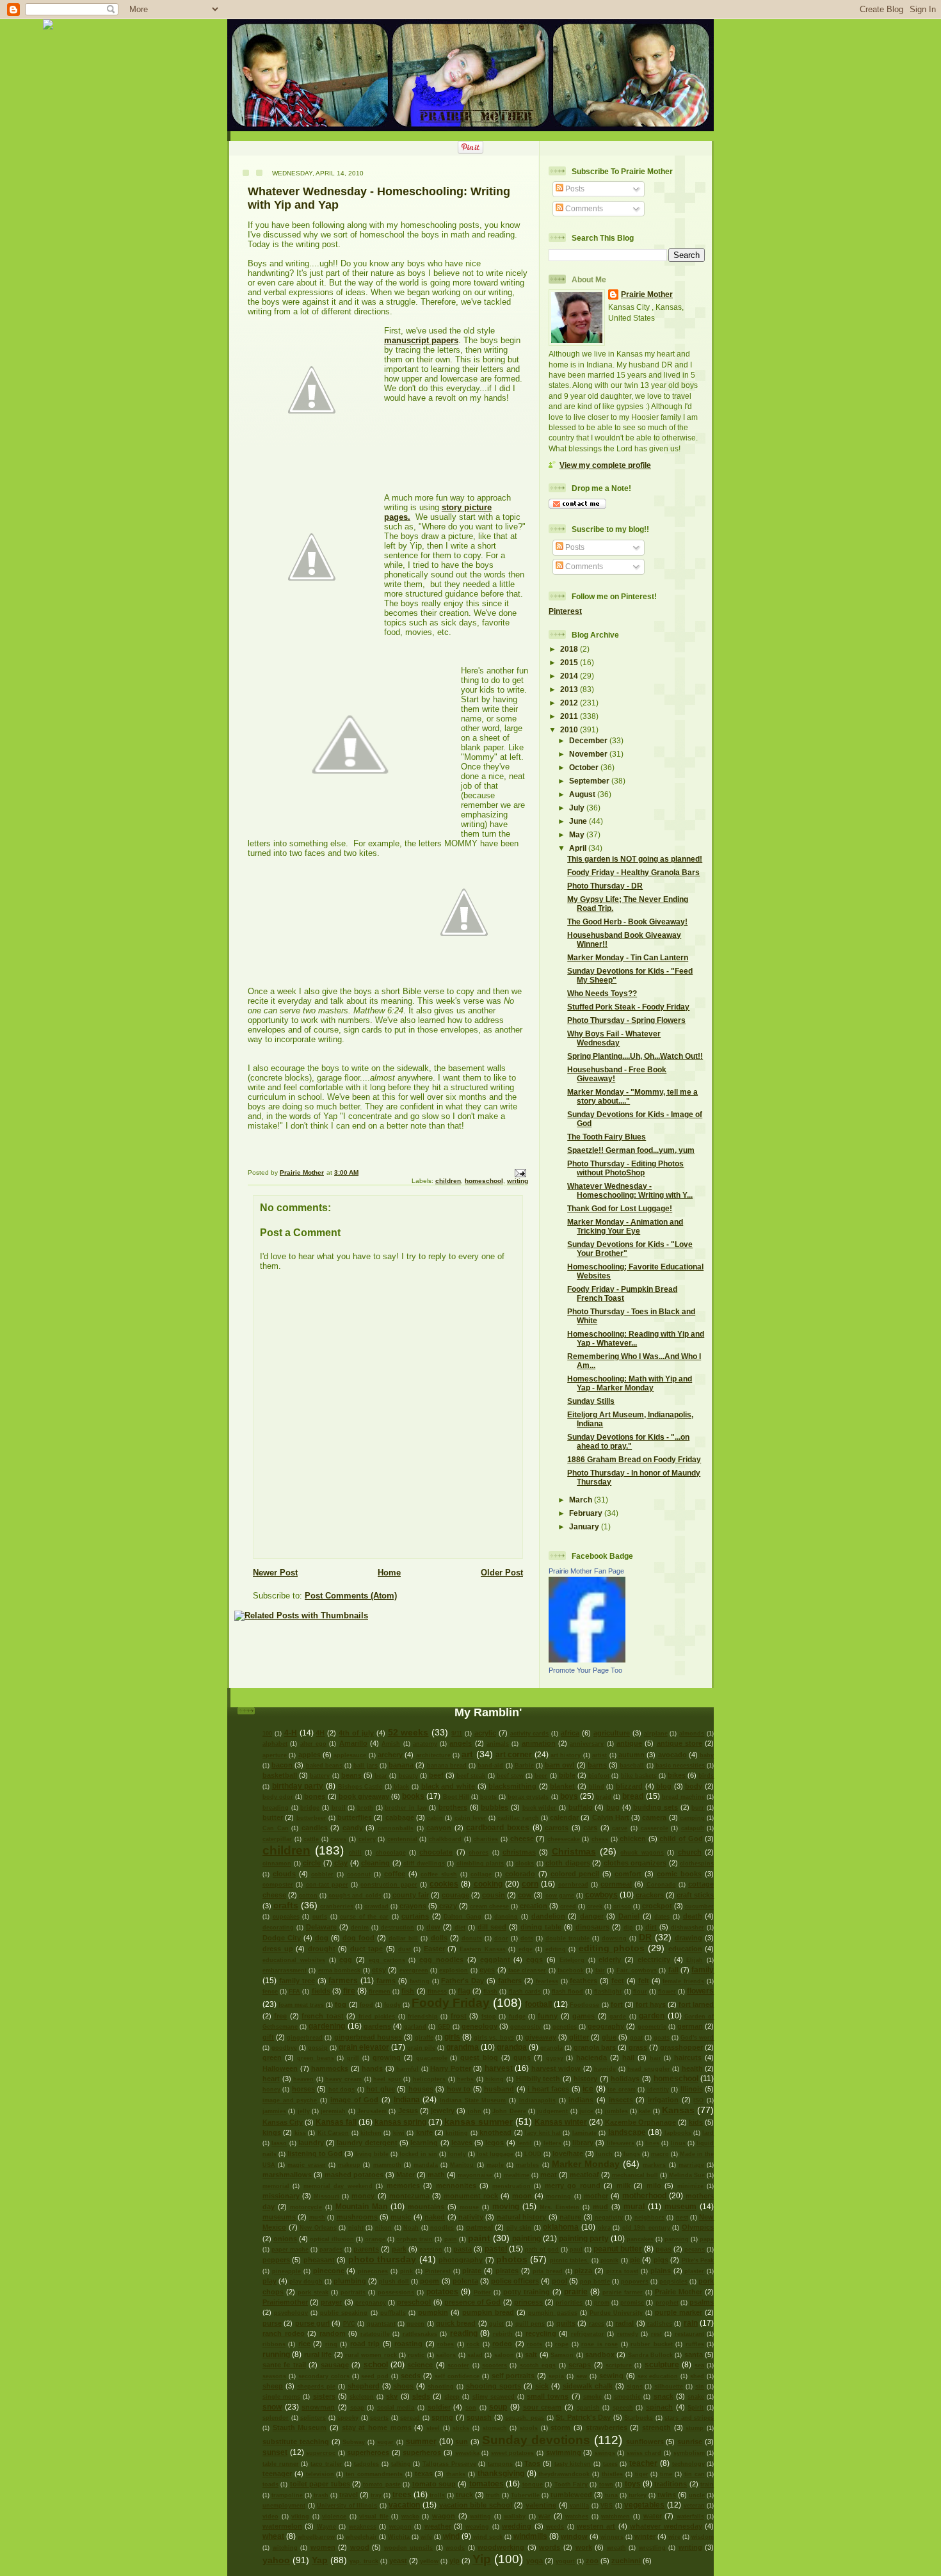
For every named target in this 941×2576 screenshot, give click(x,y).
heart (271, 2079)
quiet (496, 2324)
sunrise (690, 2442)
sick (542, 2386)
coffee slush (439, 1874)
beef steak (471, 1776)
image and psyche (290, 2100)
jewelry (443, 2111)
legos (495, 2143)
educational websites (294, 1960)
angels (461, 1743)
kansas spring (400, 2122)
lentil (525, 2143)
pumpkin (433, 2312)
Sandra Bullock (650, 2355)
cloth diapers (568, 1863)
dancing (506, 1917)
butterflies (355, 1817)
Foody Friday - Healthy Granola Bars (633, 872)
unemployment (284, 2506)
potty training (527, 2292)
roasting (408, 2344)
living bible (372, 2154)
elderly (610, 1960)
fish (408, 1991)
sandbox (600, 2355)
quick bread (456, 2323)
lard (708, 2133)
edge (526, 1949)
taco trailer (326, 2464)
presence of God (472, 2302)
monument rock (471, 2196)
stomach (495, 2428)
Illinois (692, 2089)
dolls (439, 1938)
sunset (275, 2452)
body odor (278, 1797)
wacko (410, 2516)
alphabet (275, 1744)
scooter (458, 2365)
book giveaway (364, 1796)
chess (600, 1839)
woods (455, 2548)
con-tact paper (327, 1885)
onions (285, 2239)
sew (582, 2376)
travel (349, 2495)
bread (633, 1796)
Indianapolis (537, 2100)
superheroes (368, 2452)
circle (312, 1863)
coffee (395, 1874)
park (399, 2249)
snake (696, 2397)
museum (680, 2206)
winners (612, 2537)
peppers (276, 2260)
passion (431, 2250)
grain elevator (364, 2047)
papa (707, 2239)
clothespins (697, 1864)
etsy (379, 1970)
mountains (426, 2207)
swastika (467, 2453)
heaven (303, 2079)
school (376, 2364)
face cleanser (527, 1970)
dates (662, 1917)
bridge (310, 1808)
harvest (499, 2068)
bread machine (683, 1797)
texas (424, 2474)
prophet (667, 2303)
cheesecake (564, 1839)
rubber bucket (651, 2344)
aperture (275, 1755)
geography (606, 2026)
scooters (495, 2365)
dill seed (492, 1927)
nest (682, 2218)
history (585, 2079)
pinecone (329, 2271)
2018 (570, 649)
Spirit (696, 2408)
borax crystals (528, 1797)
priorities (569, 2303)
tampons (500, 2464)
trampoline (287, 2495)
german (690, 2026)
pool (559, 2281)
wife (426, 2537)
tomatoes (487, 2483)
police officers (515, 2281)
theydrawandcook (564, 2474)
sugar (385, 2442)
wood (360, 2547)
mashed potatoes (354, 2175)
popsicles (673, 2282)
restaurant (689, 2334)
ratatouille (375, 2334)
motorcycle (306, 2207)
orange (375, 2239)
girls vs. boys (494, 2038)
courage (455, 1895)
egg (346, 1960)
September (590, 781)
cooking (488, 1884)
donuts (472, 1938)
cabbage (400, 1817)
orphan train (414, 2239)
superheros (422, 2452)
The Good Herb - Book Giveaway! (627, 922)
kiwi (399, 2133)
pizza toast (622, 2271)
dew (433, 1927)
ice (588, 2089)
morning (559, 2196)
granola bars (595, 2047)
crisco (622, 1906)
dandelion (548, 1916)
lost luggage (495, 2154)
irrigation (663, 2100)
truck (464, 2495)
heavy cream (343, 2079)
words (550, 2547)
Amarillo (353, 1743)
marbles (527, 2165)
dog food (358, 1938)
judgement (552, 2111)
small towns (548, 2396)
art (467, 1754)
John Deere (509, 2111)
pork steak (313, 2292)
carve (620, 1828)
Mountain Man (361, 2206)
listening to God (315, 2153)
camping (692, 1818)
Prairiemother (285, 2302)
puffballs (393, 2313)
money (363, 2196)
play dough (306, 2282)
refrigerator (588, 2334)
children (448, 1181)
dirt (651, 1927)
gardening (327, 2026)
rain (691, 2323)
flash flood (567, 1992)
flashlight (608, 1992)
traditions (671, 2484)
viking (300, 2516)
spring (442, 2417)
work (584, 2547)
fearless (547, 1981)
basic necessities (680, 1766)
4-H (291, 1733)
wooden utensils (409, 2548)
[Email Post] (520, 1172)
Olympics (698, 2227)
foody (392, 2005)
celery (367, 1839)
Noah (411, 2228)
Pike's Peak (698, 2260)
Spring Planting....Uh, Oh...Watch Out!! (635, 1056)
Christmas (574, 1851)
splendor (276, 2418)
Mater (406, 2175)
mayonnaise (475, 2175)
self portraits (513, 2376)
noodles (442, 2228)
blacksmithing (512, 1786)
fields (321, 1991)
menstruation (511, 2186)
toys (633, 2483)
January (585, 1526)
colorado (520, 1874)
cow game (560, 1896)
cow (525, 1895)
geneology (479, 2026)
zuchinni (626, 2561)
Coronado (661, 1885)
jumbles (616, 2111)
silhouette (669, 2387)
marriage (691, 2165)
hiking (495, 2079)
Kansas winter (561, 2122)
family (703, 1969)
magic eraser (306, 2165)
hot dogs (342, 2089)
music (401, 2217)
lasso (279, 2143)
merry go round (573, 2186)
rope (562, 2344)
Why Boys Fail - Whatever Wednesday (614, 1038)
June (579, 821)
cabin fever (470, 1818)
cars (590, 1828)
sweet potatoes (513, 2453)
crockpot (657, 1906)
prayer (331, 2302)
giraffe (424, 2038)
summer (421, 2441)
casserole (655, 1828)
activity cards (530, 1734)
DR (645, 1937)
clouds (284, 1874)
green (272, 2057)
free (280, 2016)
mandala (426, 2165)
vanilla (579, 2506)
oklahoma (561, 2227)
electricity (654, 1960)
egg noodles (441, 1960)
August (583, 794)
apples (310, 1755)
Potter (482, 2292)
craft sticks (695, 1895)
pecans (695, 2250)
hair (655, 2058)
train (707, 2484)
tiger (642, 2474)
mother (596, 2196)
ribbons (274, 2344)
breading (276, 1808)
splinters (313, 2418)
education (685, 1949)
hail (628, 2057)
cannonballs (396, 1828)
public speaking (344, 2313)
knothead (495, 2132)
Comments (583, 208)
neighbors (649, 2218)
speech (623, 2408)
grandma (462, 2047)
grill (353, 2058)
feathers (583, 1981)
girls (452, 2037)
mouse (469, 2207)
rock (473, 2344)
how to (459, 2089)
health (692, 2068)
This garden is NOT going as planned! (635, 859)
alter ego (313, 1744)
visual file (374, 2516)
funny (548, 2016)
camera (654, 1817)
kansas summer (479, 2121)
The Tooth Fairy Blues (607, 1137)
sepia (556, 2376)
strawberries (607, 2427)
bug (613, 1807)
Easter (434, 1949)
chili (355, 1853)
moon (522, 2196)
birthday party (298, 1786)
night (356, 2228)
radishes (660, 2324)
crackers (650, 1895)
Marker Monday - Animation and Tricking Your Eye (625, 1226)
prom (602, 2303)
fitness (437, 1992)
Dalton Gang (462, 1917)
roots (535, 2344)
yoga (535, 2561)
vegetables (644, 2505)
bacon (282, 1765)
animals (498, 1744)
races (597, 2324)
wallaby (515, 2516)
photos (512, 2259)
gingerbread (305, 2038)
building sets (655, 1807)
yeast (398, 2561)
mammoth (387, 2165)
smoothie (627, 2397)
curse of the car (364, 1917)
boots (488, 1797)
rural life (318, 2355)
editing (556, 1949)
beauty (408, 1776)
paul (576, 2250)
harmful (407, 2069)
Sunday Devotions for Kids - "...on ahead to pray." (628, 1441)
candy (353, 1828)
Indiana (407, 2099)
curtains (415, 1916)
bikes (677, 1775)
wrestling (652, 2548)
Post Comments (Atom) (351, 1596)
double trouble (567, 1938)
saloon (504, 2355)
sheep (273, 2386)
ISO (698, 2100)
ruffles (695, 2344)
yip (454, 2561)
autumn (631, 1755)
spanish (588, 2408)
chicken (633, 1839)
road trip (365, 2344)
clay (341, 1863)
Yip (482, 2559)
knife (424, 2132)
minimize (690, 2186)
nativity (471, 2217)
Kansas (678, 2110)
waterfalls (690, 2516)
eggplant (495, 1960)
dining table (541, 1927)
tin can (695, 2474)
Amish (391, 1744)
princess (528, 2302)
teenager (277, 2474)
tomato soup (434, 2484)
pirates (507, 2271)
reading (464, 2333)
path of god (542, 2250)
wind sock (488, 2537)
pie (635, 2260)
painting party (584, 2238)
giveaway (541, 2037)
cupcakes (286, 1917)
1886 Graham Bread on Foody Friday (634, 1459)
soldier (439, 2407)
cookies (444, 1884)
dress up (278, 1949)
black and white (448, 1786)
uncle (697, 2495)
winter (645, 2536)
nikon (383, 2228)
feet (618, 1981)
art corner (514, 1754)
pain (451, 2239)
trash (321, 2495)
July (578, 808)
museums (279, 2217)
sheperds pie (316, 2387)
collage (481, 1874)
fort (617, 2004)
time (666, 2474)
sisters (324, 2396)
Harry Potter (451, 2068)
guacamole (432, 2058)
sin (700, 2387)
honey (271, 2089)
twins (667, 2495)
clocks (525, 1864)
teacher (643, 2463)
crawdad (376, 1906)
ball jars (365, 1766)
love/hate (568, 2153)
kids (696, 2122)
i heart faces (548, 2089)
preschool (414, 2302)
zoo (592, 2561)
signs (635, 2387)
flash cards (525, 1992)
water (653, 2516)
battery (320, 1776)
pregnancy (371, 2303)
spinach (659, 2407)
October (585, 767)
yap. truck (364, 2561)
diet (460, 1928)
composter (278, 1885)
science (420, 2365)
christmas (519, 1852)
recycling (541, 2333)
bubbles (495, 1807)
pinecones (373, 2271)
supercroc (321, 2453)
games (583, 2016)
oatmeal (479, 2227)
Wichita (399, 2537)
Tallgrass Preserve (449, 2464)
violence (334, 2516)
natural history (521, 2217)
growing (387, 2057)
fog (341, 2004)
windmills (530, 2536)
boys (569, 1796)
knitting (457, 2133)
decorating (278, 1928)
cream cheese (489, 1906)
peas (664, 2249)
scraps (580, 2365)
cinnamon (277, 1864)
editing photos (612, 1948)
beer (541, 1776)
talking (401, 2464)
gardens (377, 2026)
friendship (423, 2017)
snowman (318, 2407)
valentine (541, 2505)
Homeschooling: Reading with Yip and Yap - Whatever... (636, 1338)
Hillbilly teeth (538, 2079)
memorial (276, 2186)
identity (658, 2089)
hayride (605, 2069)
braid (604, 1797)
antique (629, 1743)
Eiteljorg (572, 1960)
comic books (679, 1874)
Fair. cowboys (637, 1970)
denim (360, 1928)
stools (529, 2428)
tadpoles (366, 2464)
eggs (535, 1960)
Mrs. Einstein (559, 2207)
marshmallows (287, 2175)
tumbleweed (571, 2495)
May (578, 834)
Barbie (524, 1766)
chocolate (436, 1852)
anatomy (425, 1744)
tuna (611, 2495)
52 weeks (408, 1732)
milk (623, 2186)
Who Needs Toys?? (602, 993)
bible (567, 1775)
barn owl (559, 1765)
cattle (311, 1839)
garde (618, 2017)
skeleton (362, 2397)
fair (600, 1970)
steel (433, 2428)
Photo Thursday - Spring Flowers (626, 1020)
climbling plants (480, 1864)
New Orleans (318, 2228)
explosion (454, 1970)
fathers (510, 1981)
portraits (353, 2292)
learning (424, 2143)
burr (698, 1808)
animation (539, 1743)
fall (673, 1970)
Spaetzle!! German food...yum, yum (631, 1150)
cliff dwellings (424, 1864)
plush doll (394, 2282)
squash (479, 2417)
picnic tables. (569, 2260)
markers (654, 2165)
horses (303, 2089)
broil (339, 1808)
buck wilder (540, 1808)
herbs (465, 2079)
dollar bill (403, 1938)
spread (410, 2418)
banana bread (447, 1766)
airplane (656, 1734)
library (583, 2143)
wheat (273, 2536)
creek (595, 1906)
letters (552, 2143)
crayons (413, 1906)
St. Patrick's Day (583, 2417)
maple (495, 2165)
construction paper (389, 1885)
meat (549, 2175)
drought (322, 1949)
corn (530, 1884)
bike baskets (639, 1776)
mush (317, 2218)
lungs (632, 2154)
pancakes (640, 2239)
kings (272, 2132)
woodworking (501, 2547)
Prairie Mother (647, 294)
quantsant (381, 2324)
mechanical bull (635, 2175)
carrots (557, 1828)
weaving (477, 2527)
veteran (694, 2506)
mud (600, 2207)
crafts (286, 1905)
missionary (281, 2196)
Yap (320, 2560)
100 (267, 1734)
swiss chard (644, 2453)
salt (531, 2355)
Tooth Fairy (571, 2484)
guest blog (479, 2057)
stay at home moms (377, 2427)
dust (405, 1949)
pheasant (319, 2260)
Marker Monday (586, 2164)
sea (699, 2365)
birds (706, 1776)
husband (499, 2089)
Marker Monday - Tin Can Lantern (628, 957)
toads (270, 2484)
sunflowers (645, 2442)
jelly (304, 2111)
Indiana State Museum (473, 2100)
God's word (697, 2038)
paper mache (290, 2250)
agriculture (612, 1733)
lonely (457, 2154)
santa (694, 2355)
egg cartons (387, 1960)
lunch (604, 2154)
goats (662, 2038)
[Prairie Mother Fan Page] (587, 1660)
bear (381, 1776)
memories (403, 2186)
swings (605, 2453)
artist (599, 1755)
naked (435, 2217)
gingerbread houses (368, 2037)
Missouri (326, 2196)
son (471, 2408)
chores (479, 1853)
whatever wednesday (666, 2526)
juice (586, 2111)
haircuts (688, 2057)
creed (568, 1906)
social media (396, 2408)
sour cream (543, 2407)
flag (464, 1991)
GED (444, 2027)
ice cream (621, 2089)
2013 (570, 689)
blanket (562, 1786)
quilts (566, 2323)
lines (652, 2143)
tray (376, 2495)
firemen (380, 1992)
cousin (494, 1895)
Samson (562, 2355)
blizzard (629, 1786)
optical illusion (332, 2239)
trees (402, 2494)
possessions (396, 2292)
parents (366, 2249)
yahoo (276, 2560)
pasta (462, 2249)
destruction (398, 1928)
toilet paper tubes (320, 2484)
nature (570, 2217)
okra (604, 2228)
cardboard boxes (498, 1827)
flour (640, 1992)
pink (406, 2271)
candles (315, 1828)
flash (490, 1992)
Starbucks (639, 2418)
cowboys (601, 1895)
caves (338, 1839)
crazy (448, 1906)
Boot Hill (456, 1797)
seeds (411, 2376)
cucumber (699, 1906)
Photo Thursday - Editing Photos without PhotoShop (625, 1168)
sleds (421, 2396)
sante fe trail (284, 2365)
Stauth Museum (300, 2427)
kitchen (371, 2133)
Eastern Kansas (483, 1949)
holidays (625, 2079)
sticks (461, 2428)
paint (479, 2238)
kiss (300, 2133)
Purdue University (616, 2313)
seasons (274, 2376)
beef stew (510, 1776)
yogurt (565, 2561)
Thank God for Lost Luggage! (620, 1208)
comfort (628, 1874)
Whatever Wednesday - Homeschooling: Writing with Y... (630, 1190)
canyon (439, 1828)
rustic (416, 2355)
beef (436, 1775)
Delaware (321, 1927)
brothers (453, 1807)
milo (654, 2186)
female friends (683, 1981)
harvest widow (556, 2068)
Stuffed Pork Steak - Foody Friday (628, 1007)
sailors (446, 2355)
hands (372, 2068)
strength (656, 2427)
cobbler (322, 1874)
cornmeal (616, 1884)
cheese (522, 1839)
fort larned (696, 2004)
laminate (584, 2133)
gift (268, 2037)
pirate (472, 2271)
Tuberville (525, 2495)
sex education (658, 2376)
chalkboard (445, 1839)
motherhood (644, 2195)
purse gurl (312, 2323)
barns (597, 1765)
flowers (700, 1991)
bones (315, 1796)
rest (656, 2334)
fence (270, 1992)
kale (645, 2111)
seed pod (375, 2376)
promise (632, 2303)
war (544, 2516)
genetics (565, 2027)
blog (664, 1786)
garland (415, 2027)
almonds (692, 1734)
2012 (570, 703)
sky (392, 2396)
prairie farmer (623, 2292)
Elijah (695, 1960)
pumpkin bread (488, 2312)
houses (421, 2089)
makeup (349, 2165)
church (690, 1852)
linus (678, 2143)
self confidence (457, 2376)
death (693, 1916)
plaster (694, 2271)
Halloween (280, 2068)
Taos (532, 2463)
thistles (612, 2474)
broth (365, 1808)
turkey (638, 2495)
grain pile (421, 2048)
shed (697, 2376)
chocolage (391, 1853)
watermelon (282, 2526)
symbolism (689, 2453)
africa (570, 1733)
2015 (570, 662)
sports (379, 2418)
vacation (404, 2505)
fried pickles (377, 2017)
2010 (570, 729)
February (587, 1513)
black (401, 1787)
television (320, 2474)
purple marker (679, 2312)
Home (389, 1573)
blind (597, 1787)
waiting (480, 2516)
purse (272, 2323)
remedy (628, 2334)
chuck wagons (642, 1853)
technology (688, 2464)
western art (596, 2526)
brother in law (406, 1808)
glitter (579, 2037)
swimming (564, 2452)
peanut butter (618, 2249)
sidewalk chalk (588, 2386)
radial (624, 2323)
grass (638, 2047)
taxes (610, 2464)
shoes (403, 2386)
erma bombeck (339, 1970)
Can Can (276, 1828)
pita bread (548, 2271)
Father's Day (462, 1981)
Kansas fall (336, 2122)
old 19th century (646, 2228)
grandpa (512, 2047)
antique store (680, 1743)
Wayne (326, 2527)
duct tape (367, 1949)
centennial (402, 1839)
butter (273, 1817)
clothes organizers (635, 1863)
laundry (311, 2143)
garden (652, 2016)
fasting (420, 1981)
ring (331, 2344)
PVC (349, 2324)
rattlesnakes (420, 2334)
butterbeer (311, 1818)
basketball (280, 1775)
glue (609, 2037)
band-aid (490, 1766)
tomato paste (382, 2484)
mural (634, 2206)
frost (459, 2016)
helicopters (429, 2079)
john (475, 2111)
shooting (441, 2387)
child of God (681, 1839)
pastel (496, 2249)
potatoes (442, 2291)
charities (486, 1839)
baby (707, 1755)
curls (320, 1917)
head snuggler (649, 2069)
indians (581, 2100)
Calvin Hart (611, 1817)
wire (674, 2537)
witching (285, 2548)
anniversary (587, 1744)
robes (446, 2344)
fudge (517, 2017)
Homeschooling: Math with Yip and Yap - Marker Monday (630, 1383)
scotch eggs (538, 2365)
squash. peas (525, 2418)
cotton (308, 1896)
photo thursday (382, 2259)
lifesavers (621, 2143)
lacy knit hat (543, 2133)
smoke (592, 2397)
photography (461, 2260)
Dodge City (282, 1938)
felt (644, 1981)
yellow (429, 2561)
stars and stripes (689, 2418)
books (413, 1796)
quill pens (530, 2324)
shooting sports (494, 2386)
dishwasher (688, 1928)
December (589, 740)
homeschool (484, 1181)
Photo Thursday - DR (605, 886)
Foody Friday (451, 2003)
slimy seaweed (494, 2397)
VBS (607, 2506)
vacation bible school (476, 2505)
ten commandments (374, 2474)
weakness (363, 2527)
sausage (335, 2365)
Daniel (629, 1916)
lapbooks (678, 2133)
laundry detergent (367, 2143)
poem (430, 2281)
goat (636, 2038)
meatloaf (584, 2175)
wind (451, 2536)
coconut (359, 1874)
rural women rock (371, 2355)
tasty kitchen (573, 2464)
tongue (533, 2484)
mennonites (456, 2186)
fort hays (651, 2004)
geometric (652, 2027)
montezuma (409, 2196)
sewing (611, 2376)
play (269, 2281)
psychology (291, 2313)
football (538, 2004)
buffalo (581, 1807)
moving (506, 2206)
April (579, 848)
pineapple (286, 2271)
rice (304, 2344)
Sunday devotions (536, 2440)
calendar (564, 1817)
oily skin (519, 2228)
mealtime (517, 2175)
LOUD (533, 2154)
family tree (297, 1981)
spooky (348, 2418)
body (694, 1786)
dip (628, 1928)
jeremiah (333, 2111)
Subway (354, 2442)
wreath (616, 2548)
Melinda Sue (687, 2175)
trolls (437, 2495)
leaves (462, 2143)
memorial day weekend (338, 2186)
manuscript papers (421, 340)
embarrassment (285, 1970)
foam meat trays (301, 2005)
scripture (619, 2365)
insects (621, 2100)
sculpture (662, 2364)
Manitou (462, 2165)
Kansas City (283, 2122)
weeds (555, 2527)
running (276, 2354)
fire (349, 1991)
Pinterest (565, 611)
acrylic (485, 1733)
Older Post (502, 1573)
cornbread (573, 1885)
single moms (281, 2397)
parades (331, 2250)
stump (695, 2428)
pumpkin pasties (552, 2313)
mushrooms (357, 2217)
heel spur (387, 2079)
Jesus (408, 2111)
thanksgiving (501, 2473)
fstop (489, 2017)
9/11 (457, 1734)
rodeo (502, 2344)
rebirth (503, 2334)
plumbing (350, 2281)
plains (661, 2271)
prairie (576, 2291)
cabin (435, 1818)
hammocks (330, 2068)
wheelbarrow (316, 2537)
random (333, 2333)
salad (475, 2355)
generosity (526, 2027)
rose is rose (599, 2344)
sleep (452, 2397)
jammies (274, 2111)
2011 (570, 716)
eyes (487, 1970)
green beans (316, 2058)
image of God (354, 2100)
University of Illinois (347, 2506)
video (270, 2516)
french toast (322, 2016)
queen (415, 2324)
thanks (456, 2474)
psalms (702, 2302)
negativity (609, 2218)
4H (320, 1733)
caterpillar (277, 1839)
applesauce (350, 1755)
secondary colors (324, 2376)
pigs (661, 2260)
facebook (571, 1970)
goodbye (284, 2048)
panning (677, 2239)
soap (357, 2408)
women (323, 2547)
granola (551, 2048)
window (574, 2536)
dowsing (614, 1938)
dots (527, 1938)
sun (462, 2442)
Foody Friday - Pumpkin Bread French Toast (622, 1293)
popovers (635, 2282)
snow (272, 2407)
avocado (672, 1755)
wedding (517, 2526)
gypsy (555, 2058)
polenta (465, 2281)
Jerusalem (372, 2111)
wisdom (703, 2537)
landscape (627, 2132)
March (582, 1500)
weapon (400, 2527)
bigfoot (599, 1776)
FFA (294, 1992)
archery (390, 1755)
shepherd (364, 2386)
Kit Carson (333, 2133)
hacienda (591, 2057)
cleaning (375, 1863)
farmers (343, 1980)
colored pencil (575, 1874)
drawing (688, 1938)
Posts (574, 189)
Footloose (584, 2005)
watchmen (615, 2516)
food (366, 2005)
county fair (411, 1895)
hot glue (380, 2089)
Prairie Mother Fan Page (586, 1571)
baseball (632, 1766)
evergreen (414, 1970)
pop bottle (595, 2282)
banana (401, 1765)
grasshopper (681, 2047)
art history (566, 1755)
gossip (318, 2048)
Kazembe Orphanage (640, 2122)
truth (493, 2495)
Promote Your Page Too (585, 1670)
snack (664, 2396)
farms (386, 1981)
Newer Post (275, 1573)
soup (498, 2407)
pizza (583, 2271)
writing (518, 1181)
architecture (433, 1755)
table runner (281, 2464)
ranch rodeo (284, 2333)
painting (527, 2238)
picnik (609, 2260)
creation (534, 1906)
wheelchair (361, 2537)
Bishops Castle (360, 1787)
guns (522, 2057)
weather (438, 2526)
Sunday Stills (591, 1401)
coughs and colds (355, 1896)
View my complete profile (605, 465)
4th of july (356, 1733)
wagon (444, 2516)
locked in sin (418, 2154)
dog (322, 1938)
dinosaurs (592, 1927)
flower (667, 1992)
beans (351, 1775)
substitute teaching (296, 2442)
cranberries (337, 1906)
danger (592, 1916)
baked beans (324, 1766)
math (436, 2175)
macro (660, 2154)
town (606, 2484)
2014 (570, 676)
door (501, 1938)
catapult (693, 1828)
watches (577, 2516)
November (589, 754)
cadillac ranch (518, 1818)
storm (560, 2427)
